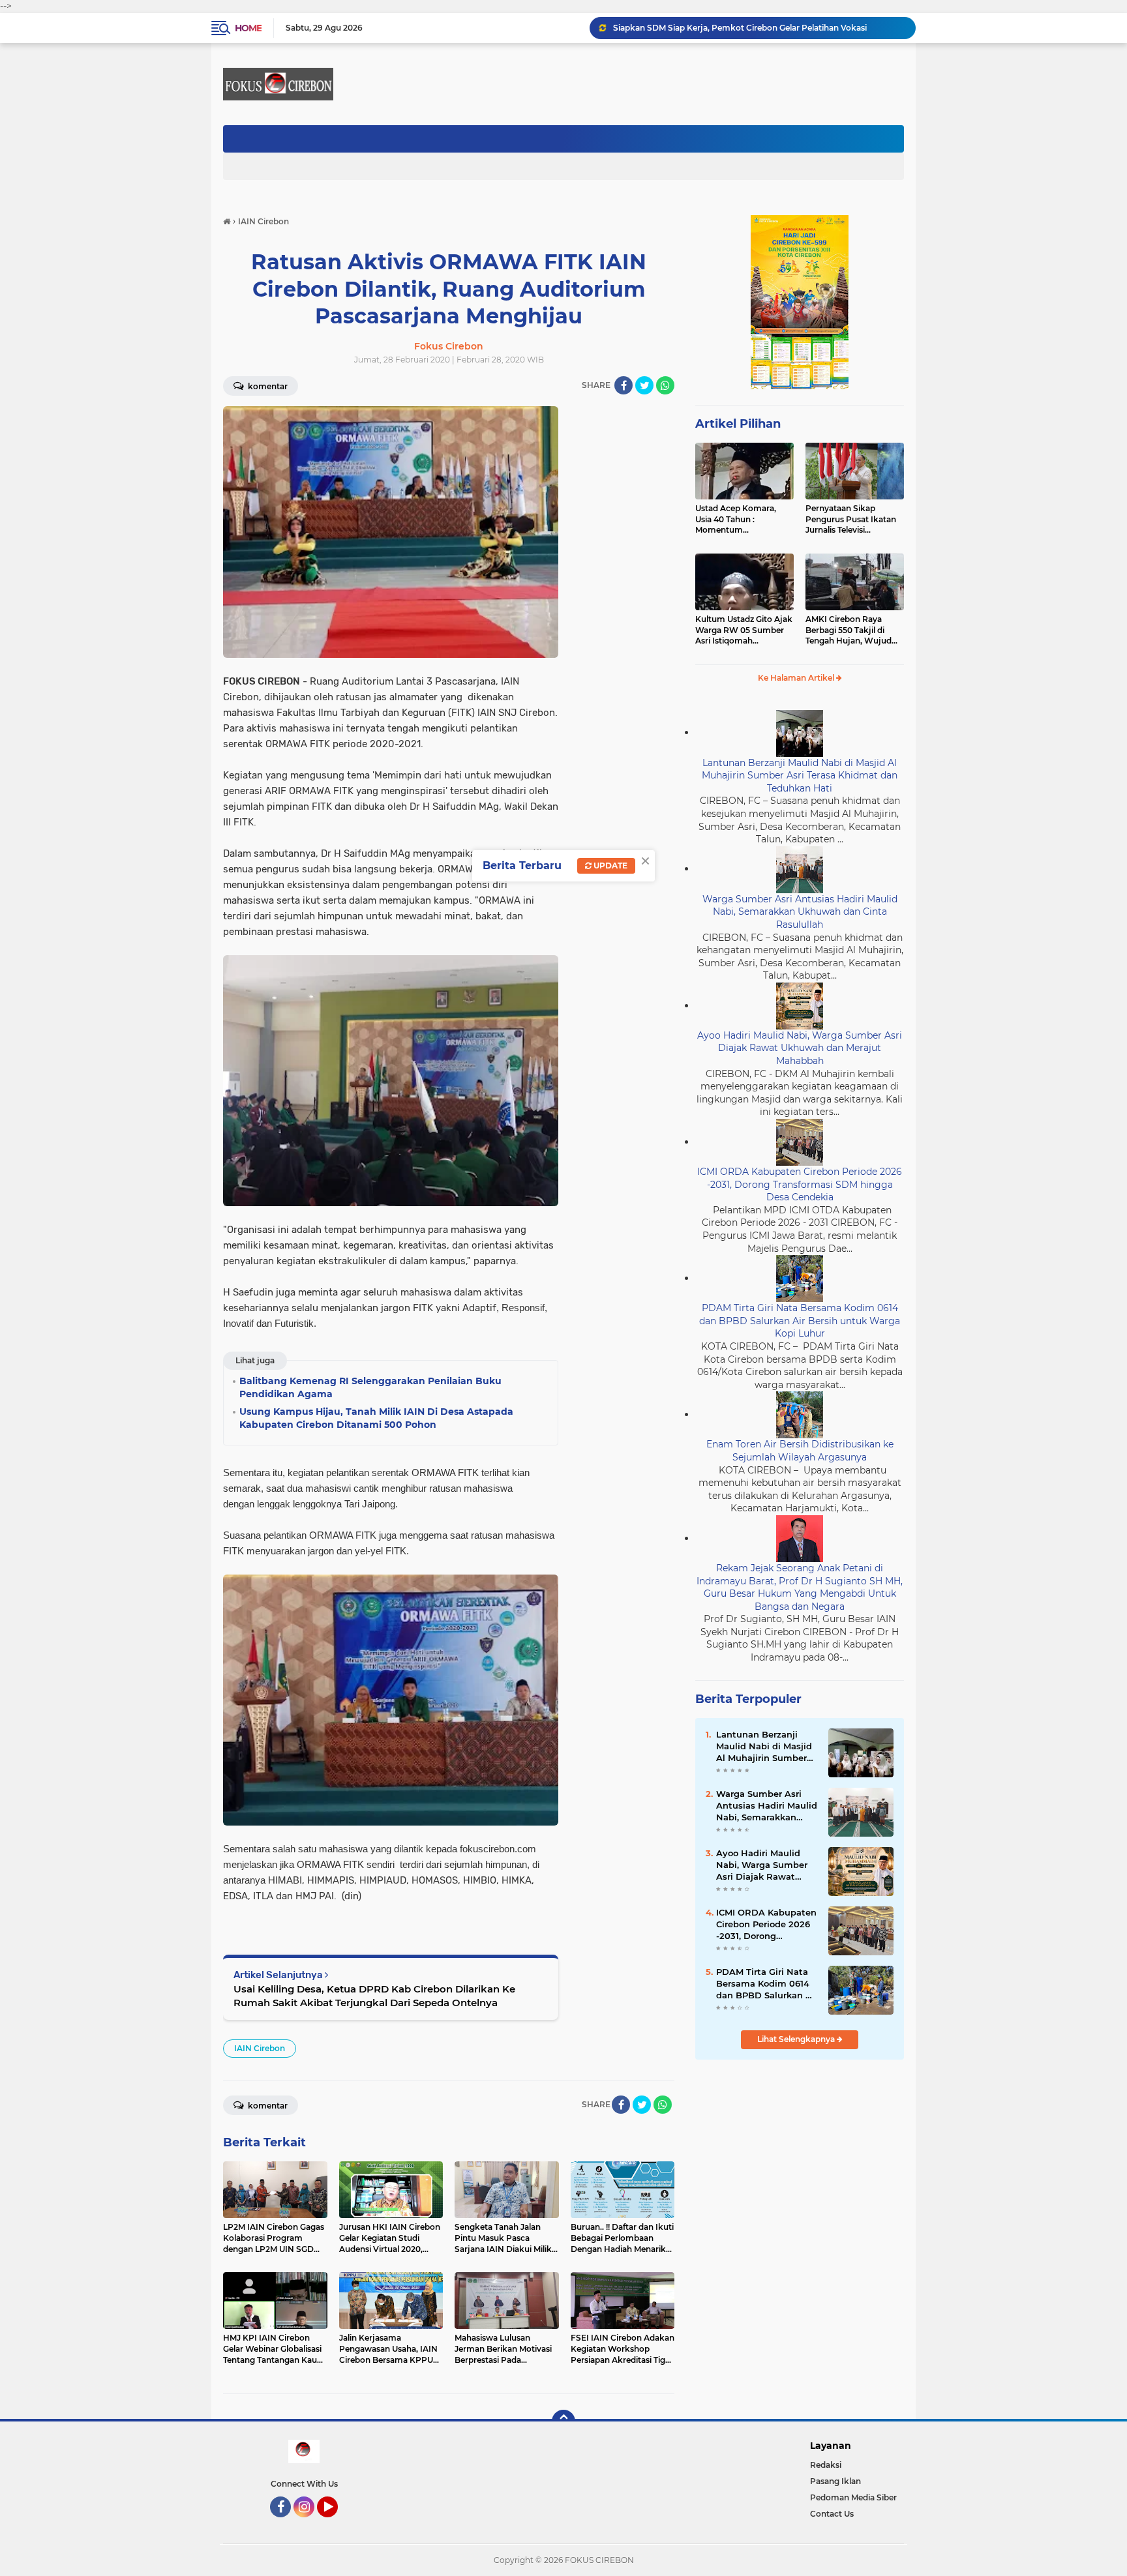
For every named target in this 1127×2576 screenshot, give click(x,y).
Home (248, 28)
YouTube (336, 2523)
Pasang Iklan (835, 2481)
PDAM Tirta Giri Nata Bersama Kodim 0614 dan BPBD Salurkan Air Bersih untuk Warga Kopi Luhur (800, 1321)
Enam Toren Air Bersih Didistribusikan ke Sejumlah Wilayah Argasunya (800, 1451)
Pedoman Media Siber (853, 2497)
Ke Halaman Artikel (797, 678)
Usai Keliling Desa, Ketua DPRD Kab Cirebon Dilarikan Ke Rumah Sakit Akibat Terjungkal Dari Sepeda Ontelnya (374, 1996)
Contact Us (832, 2514)
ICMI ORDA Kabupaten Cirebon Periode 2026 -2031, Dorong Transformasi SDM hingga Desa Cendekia (800, 1184)
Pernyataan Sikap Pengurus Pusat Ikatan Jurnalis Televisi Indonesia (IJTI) (851, 520)
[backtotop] (563, 2421)
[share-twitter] (644, 385)
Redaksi (826, 2465)
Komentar (267, 386)
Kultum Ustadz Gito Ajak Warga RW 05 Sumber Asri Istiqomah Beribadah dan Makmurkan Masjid (744, 630)
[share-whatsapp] (665, 385)
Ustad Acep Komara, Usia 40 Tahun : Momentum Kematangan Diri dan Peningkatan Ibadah (737, 520)
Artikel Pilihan (738, 424)
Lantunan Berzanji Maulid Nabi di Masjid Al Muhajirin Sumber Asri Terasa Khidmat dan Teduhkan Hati (800, 776)
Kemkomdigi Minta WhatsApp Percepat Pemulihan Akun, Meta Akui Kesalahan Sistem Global (759, 28)
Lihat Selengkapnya (797, 2039)
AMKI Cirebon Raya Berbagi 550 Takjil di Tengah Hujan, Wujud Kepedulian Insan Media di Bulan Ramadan (852, 630)
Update (609, 866)
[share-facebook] (624, 385)
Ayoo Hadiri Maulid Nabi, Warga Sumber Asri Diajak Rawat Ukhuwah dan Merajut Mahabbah (800, 1048)
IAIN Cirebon (260, 2048)
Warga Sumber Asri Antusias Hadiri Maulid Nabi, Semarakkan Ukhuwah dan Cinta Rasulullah (800, 912)
